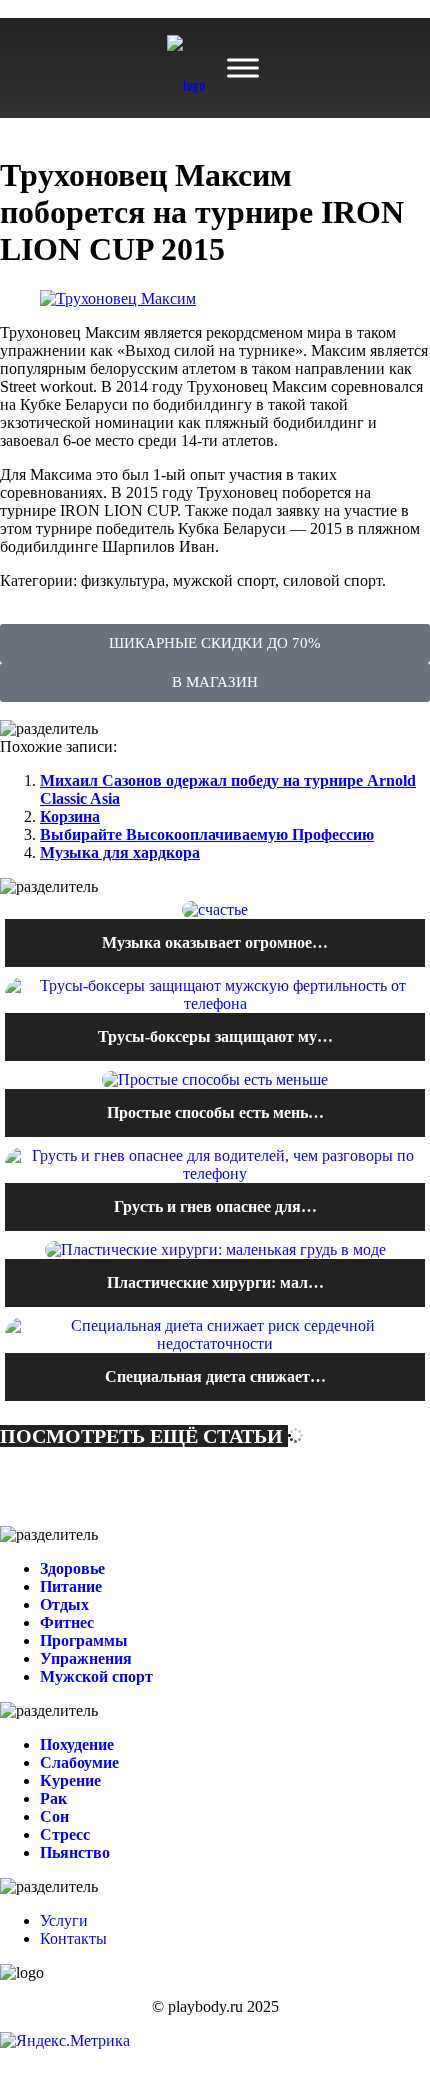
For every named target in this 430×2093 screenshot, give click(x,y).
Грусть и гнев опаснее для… (215, 1206)
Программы (84, 1640)
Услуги (64, 1920)
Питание (71, 1586)
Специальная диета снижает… (215, 1376)
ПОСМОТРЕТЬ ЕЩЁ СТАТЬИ (144, 1436)
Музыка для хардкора (120, 852)
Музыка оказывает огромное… (215, 942)
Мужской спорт (96, 1676)
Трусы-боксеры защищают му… (215, 1036)
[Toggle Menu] (243, 68)
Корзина (70, 816)
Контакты (73, 1938)
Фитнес (67, 1622)
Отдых (64, 1604)
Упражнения (86, 1658)
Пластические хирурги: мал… (215, 1282)
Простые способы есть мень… (215, 1112)
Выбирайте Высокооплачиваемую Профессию (207, 834)
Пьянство (75, 1852)
